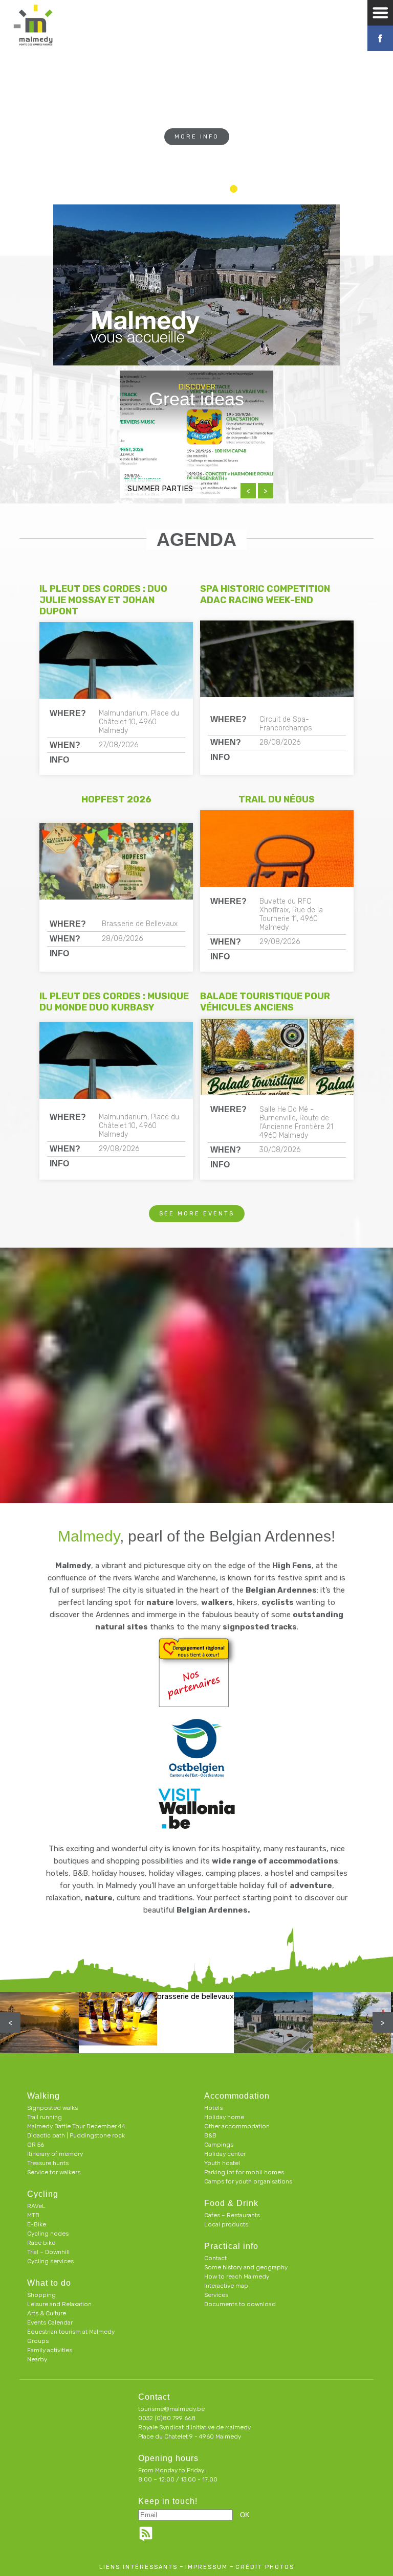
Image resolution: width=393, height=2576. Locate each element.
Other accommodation (237, 2126)
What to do (49, 2283)
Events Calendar (50, 2322)
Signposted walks (52, 2108)
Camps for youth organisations (248, 2181)
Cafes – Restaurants (232, 2215)
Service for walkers (54, 2172)
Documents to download (240, 2304)
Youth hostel (222, 2163)
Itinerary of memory (55, 2154)
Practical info (231, 2246)
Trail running (45, 2117)
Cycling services (50, 2261)
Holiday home (224, 2117)
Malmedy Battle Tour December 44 (76, 2126)
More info (197, 137)
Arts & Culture (47, 2313)
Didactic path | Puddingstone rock (76, 2135)
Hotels (213, 2108)
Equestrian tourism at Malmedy (71, 2332)
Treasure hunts (48, 2163)
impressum (206, 2567)
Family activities (50, 2350)
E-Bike (37, 2224)
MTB (33, 2215)
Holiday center (225, 2154)
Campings (219, 2145)
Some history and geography (246, 2267)
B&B (210, 2135)
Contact (215, 2258)
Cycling (43, 2194)
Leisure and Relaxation (59, 2304)
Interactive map (226, 2286)
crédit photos (265, 2567)
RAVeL (36, 2206)
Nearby (37, 2359)
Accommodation (237, 2096)
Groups (38, 2341)
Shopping (41, 2295)
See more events (197, 1214)
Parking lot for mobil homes (244, 2172)
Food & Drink (231, 2203)
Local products (226, 2224)
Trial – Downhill (48, 2252)
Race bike (41, 2243)
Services (216, 2295)
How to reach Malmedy (237, 2276)
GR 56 (36, 2145)
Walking (43, 2096)
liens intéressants (138, 2567)
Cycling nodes (48, 2234)
